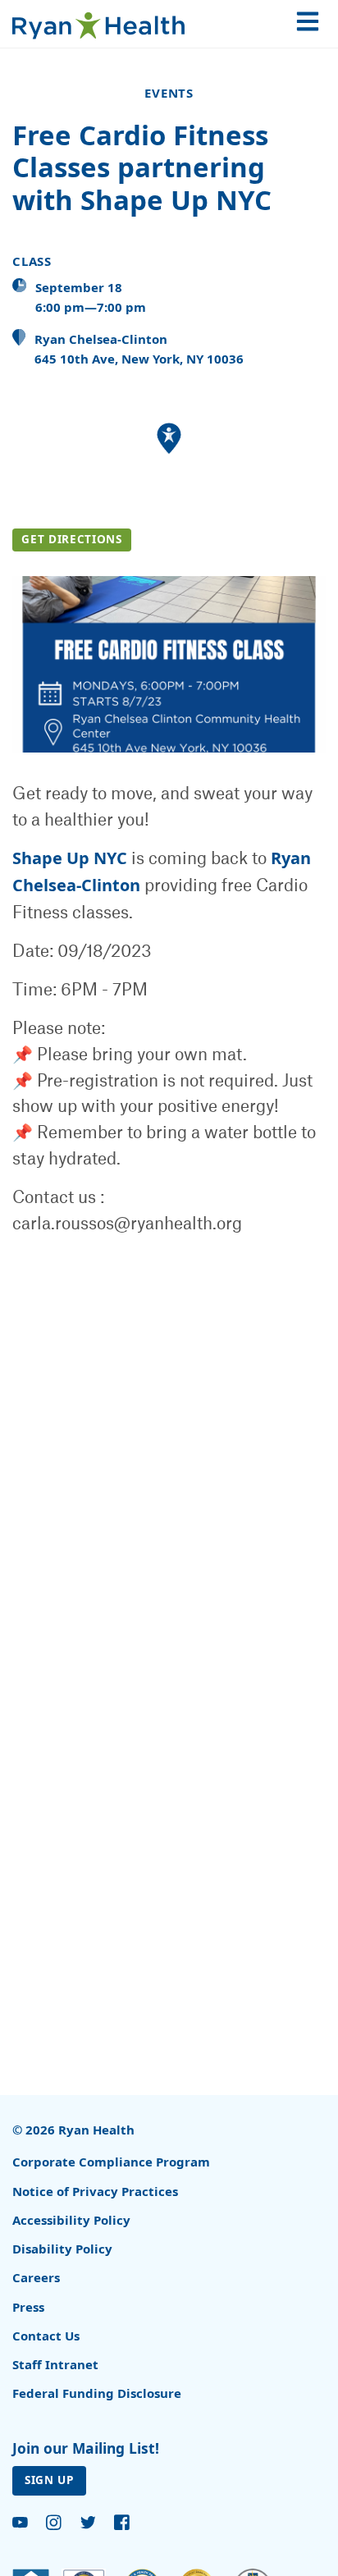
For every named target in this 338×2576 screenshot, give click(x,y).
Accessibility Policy (71, 2220)
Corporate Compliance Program (111, 2162)
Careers (36, 2277)
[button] (169, 439)
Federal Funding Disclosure (97, 2393)
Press (28, 2307)
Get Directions (71, 539)
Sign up (49, 2480)
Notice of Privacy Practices (95, 2191)
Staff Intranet (55, 2364)
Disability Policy (62, 2249)
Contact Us (46, 2336)
